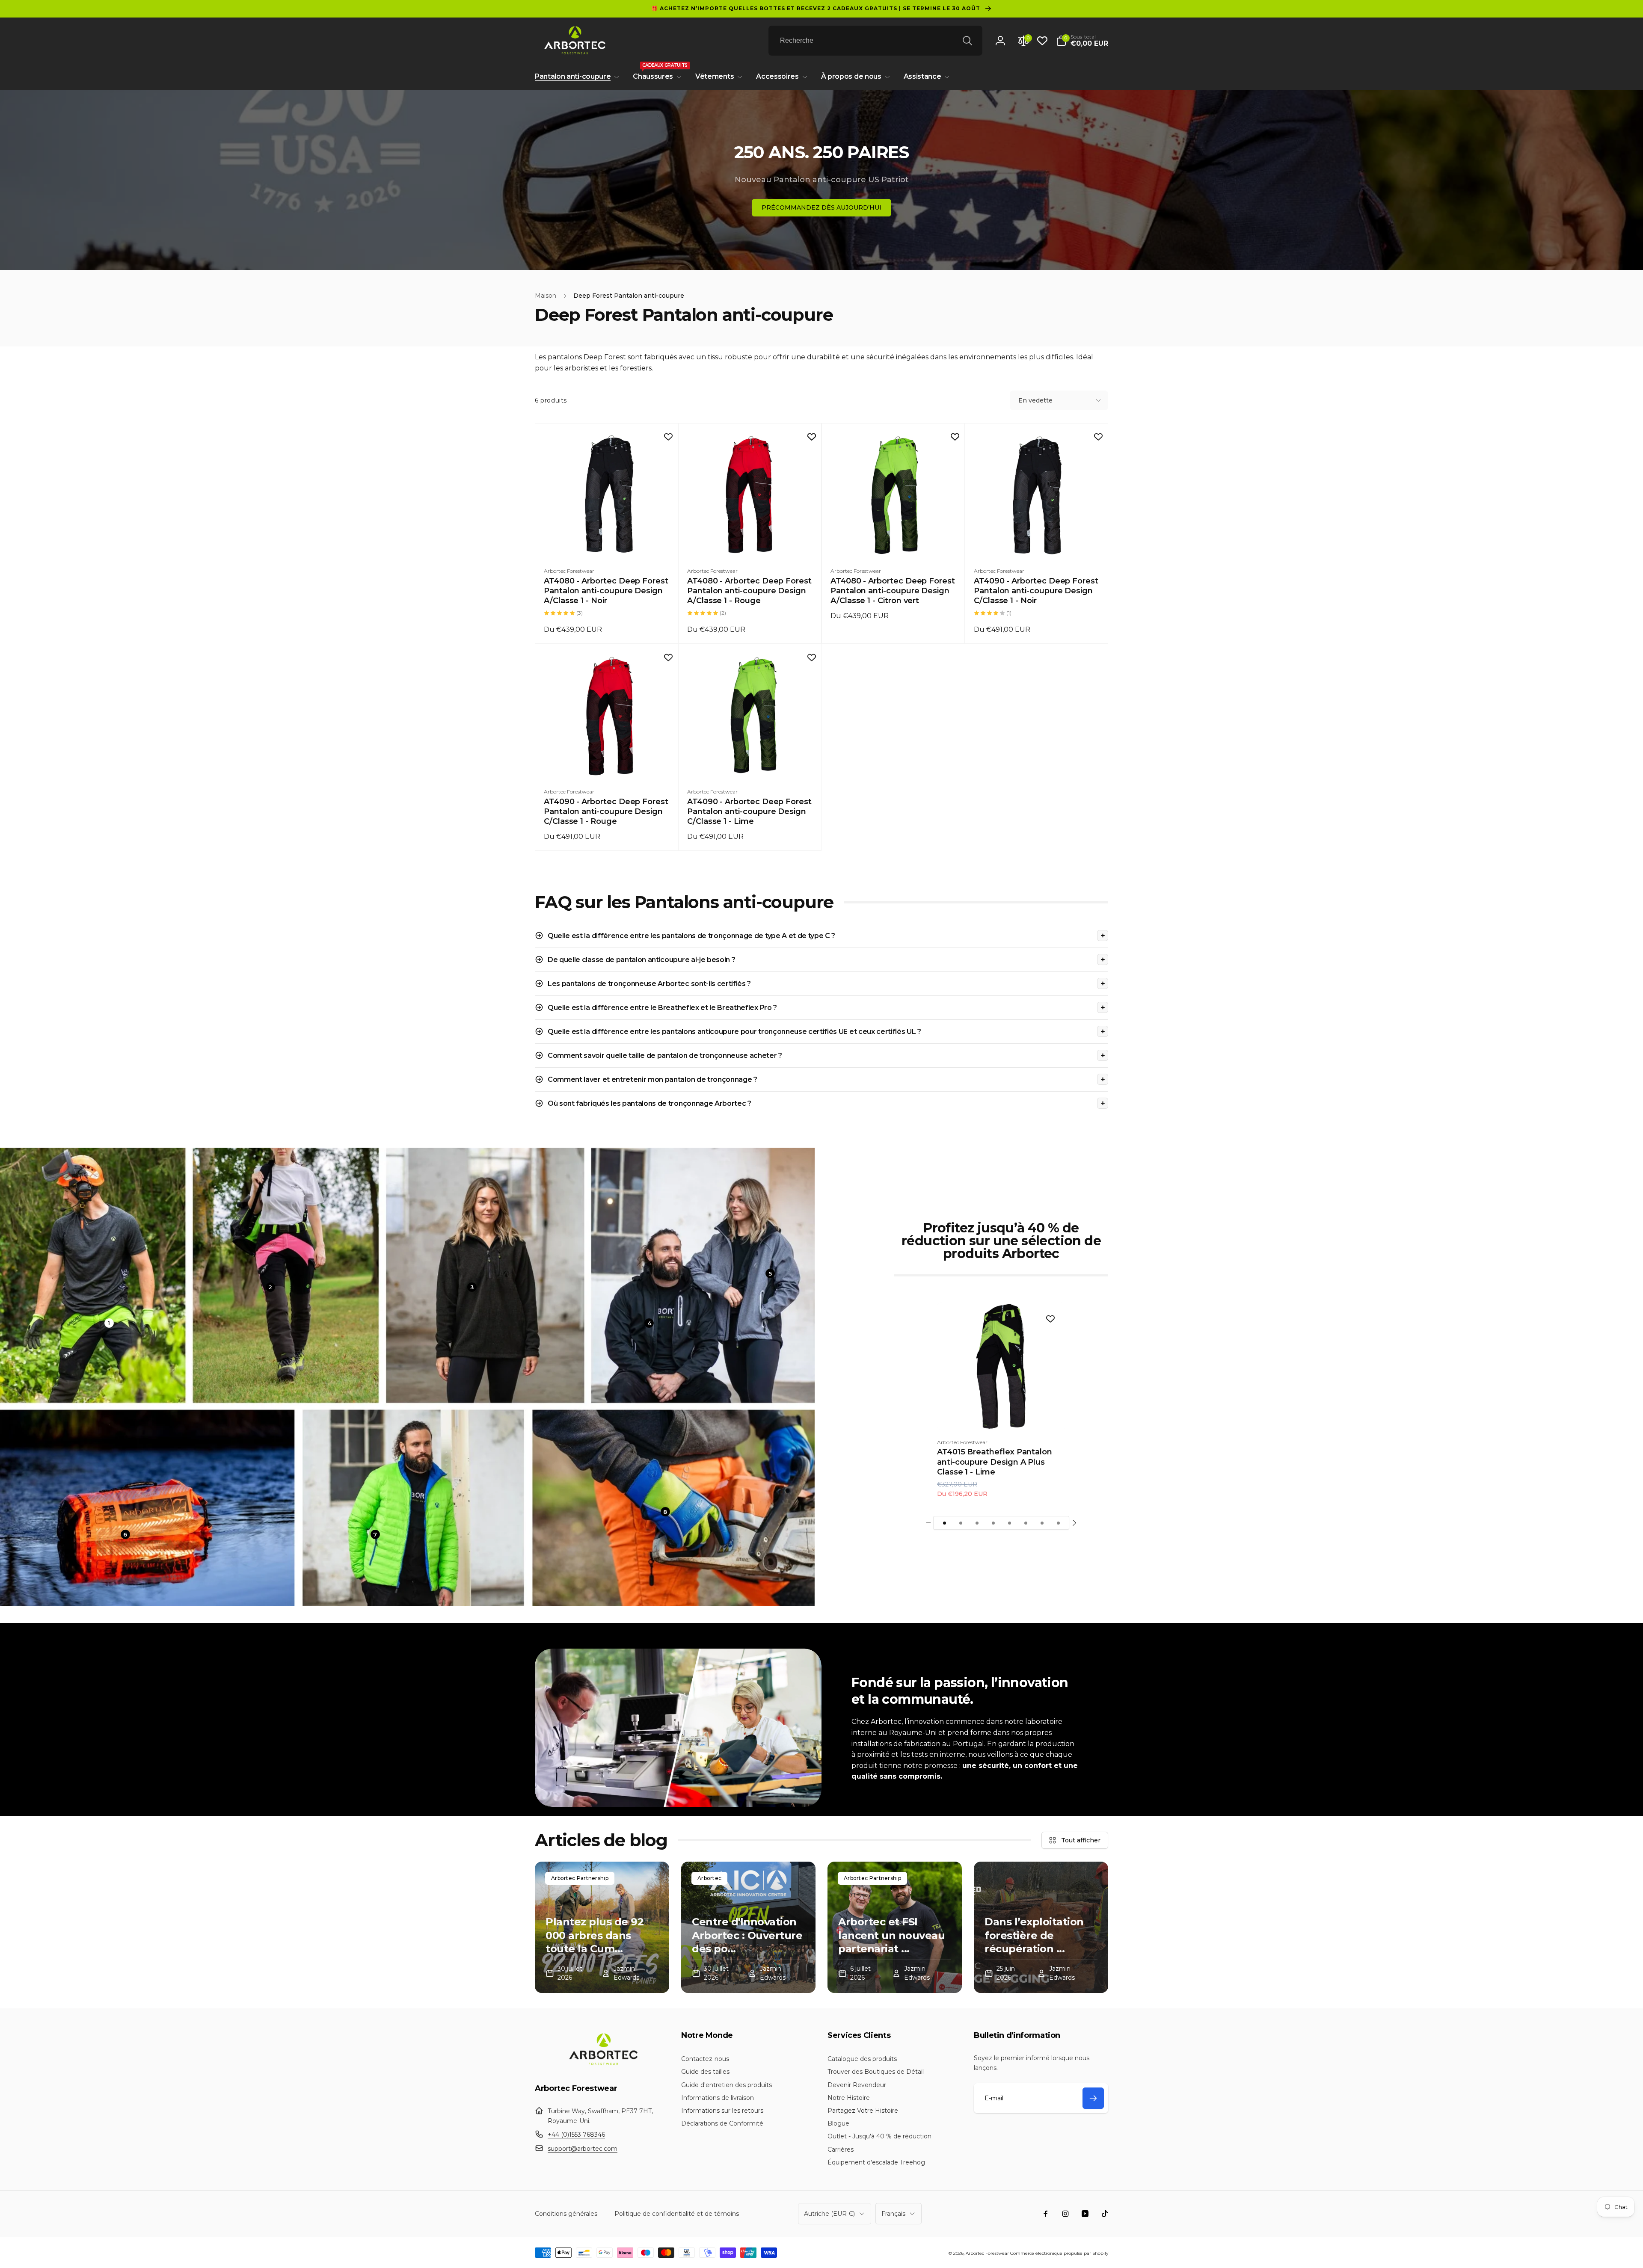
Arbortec (709, 1878)
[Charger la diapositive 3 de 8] (977, 1523)
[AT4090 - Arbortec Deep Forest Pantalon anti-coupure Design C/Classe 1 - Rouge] (607, 762)
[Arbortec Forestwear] (602, 2065)
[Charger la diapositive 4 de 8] (993, 1523)
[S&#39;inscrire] (1093, 2098)
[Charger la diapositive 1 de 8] (944, 1523)
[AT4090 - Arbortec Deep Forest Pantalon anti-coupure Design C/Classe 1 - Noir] (1037, 542)
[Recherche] (967, 41)
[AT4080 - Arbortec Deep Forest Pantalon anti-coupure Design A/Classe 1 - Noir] (607, 542)
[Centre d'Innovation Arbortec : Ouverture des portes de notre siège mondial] (748, 1927)
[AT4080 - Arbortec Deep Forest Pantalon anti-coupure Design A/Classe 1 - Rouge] (750, 542)
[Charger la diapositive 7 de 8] (1042, 1523)
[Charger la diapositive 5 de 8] (1009, 1523)
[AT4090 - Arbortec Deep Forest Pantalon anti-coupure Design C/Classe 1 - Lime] (750, 762)
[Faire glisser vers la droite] (1074, 1523)
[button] (1082, 41)
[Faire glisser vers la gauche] (928, 1523)
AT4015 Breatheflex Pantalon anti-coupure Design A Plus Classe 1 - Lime (995, 1462)
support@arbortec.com (583, 2149)
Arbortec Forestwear (987, 2253)
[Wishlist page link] (1042, 41)
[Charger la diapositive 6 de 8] (1026, 1523)
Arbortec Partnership (580, 1878)
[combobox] (875, 41)
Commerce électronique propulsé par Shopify (1059, 2253)
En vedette (1035, 400)
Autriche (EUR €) (829, 2214)
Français (893, 2214)
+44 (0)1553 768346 (576, 2135)
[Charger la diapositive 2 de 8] (961, 1523)
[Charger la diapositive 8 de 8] (1058, 1523)
